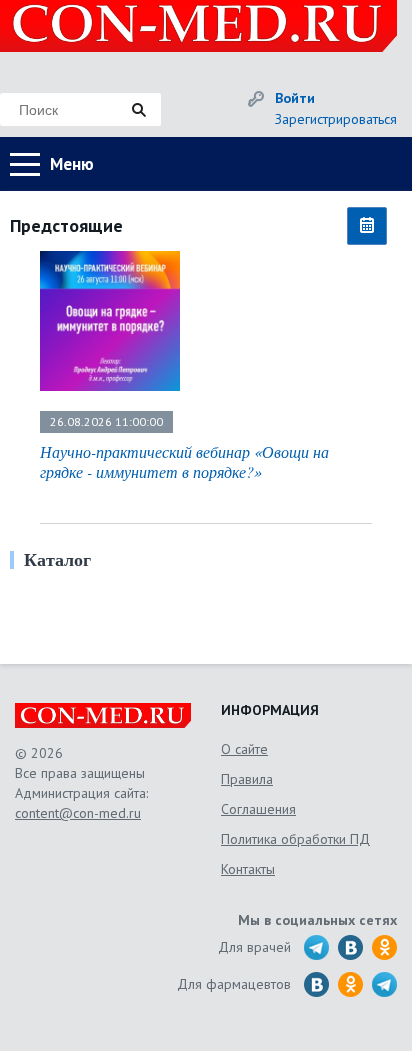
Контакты (248, 869)
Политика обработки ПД (295, 839)
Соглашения (258, 809)
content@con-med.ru (78, 813)
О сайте (244, 749)
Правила (247, 779)
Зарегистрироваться (336, 119)
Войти (295, 98)
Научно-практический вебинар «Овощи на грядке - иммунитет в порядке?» (184, 461)
